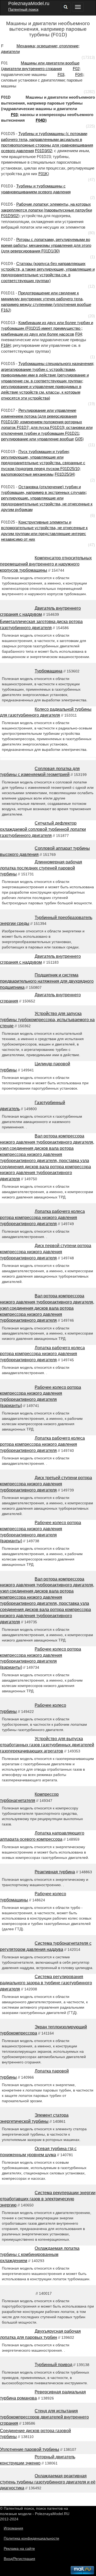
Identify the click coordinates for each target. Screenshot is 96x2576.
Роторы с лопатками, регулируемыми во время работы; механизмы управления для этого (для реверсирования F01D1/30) (46, 245)
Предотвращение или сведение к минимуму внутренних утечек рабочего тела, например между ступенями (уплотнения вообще (46, 299)
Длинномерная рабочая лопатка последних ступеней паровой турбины (41, 868)
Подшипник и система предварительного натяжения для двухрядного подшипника (47, 981)
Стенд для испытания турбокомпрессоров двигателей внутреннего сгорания (44, 2417)
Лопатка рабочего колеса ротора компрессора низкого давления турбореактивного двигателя (42, 1218)
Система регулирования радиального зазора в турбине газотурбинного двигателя (46, 1983)
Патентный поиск (23, 9)
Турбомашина (49, 671)
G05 (79, 439)
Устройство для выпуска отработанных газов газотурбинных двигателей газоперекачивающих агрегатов (47, 1745)
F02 (76, 69)
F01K (43, 174)
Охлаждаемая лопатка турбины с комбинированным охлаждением (40, 2254)
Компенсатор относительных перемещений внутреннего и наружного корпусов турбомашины (46, 564)
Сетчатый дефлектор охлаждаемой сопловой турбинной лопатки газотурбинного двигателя (43, 829)
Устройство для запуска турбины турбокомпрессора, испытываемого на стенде (47, 1020)
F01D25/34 (64, 474)
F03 (61, 74)
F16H (6, 345)
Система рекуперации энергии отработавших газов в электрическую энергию (48, 2199)
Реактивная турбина (55, 1872)
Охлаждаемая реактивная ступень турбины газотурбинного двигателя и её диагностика (48, 2482)
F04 (79, 74)
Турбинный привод (53, 2365)
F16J (5, 310)
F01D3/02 (43, 151)
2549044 (7, 2503)
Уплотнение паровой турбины (30, 2449)
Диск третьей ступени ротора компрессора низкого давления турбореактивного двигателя (46, 1484)
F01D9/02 (10, 216)
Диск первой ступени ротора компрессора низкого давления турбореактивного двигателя (46, 1252)
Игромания (13, 2528)
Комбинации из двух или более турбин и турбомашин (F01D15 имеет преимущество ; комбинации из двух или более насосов (47, 328)
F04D (41, 120)
